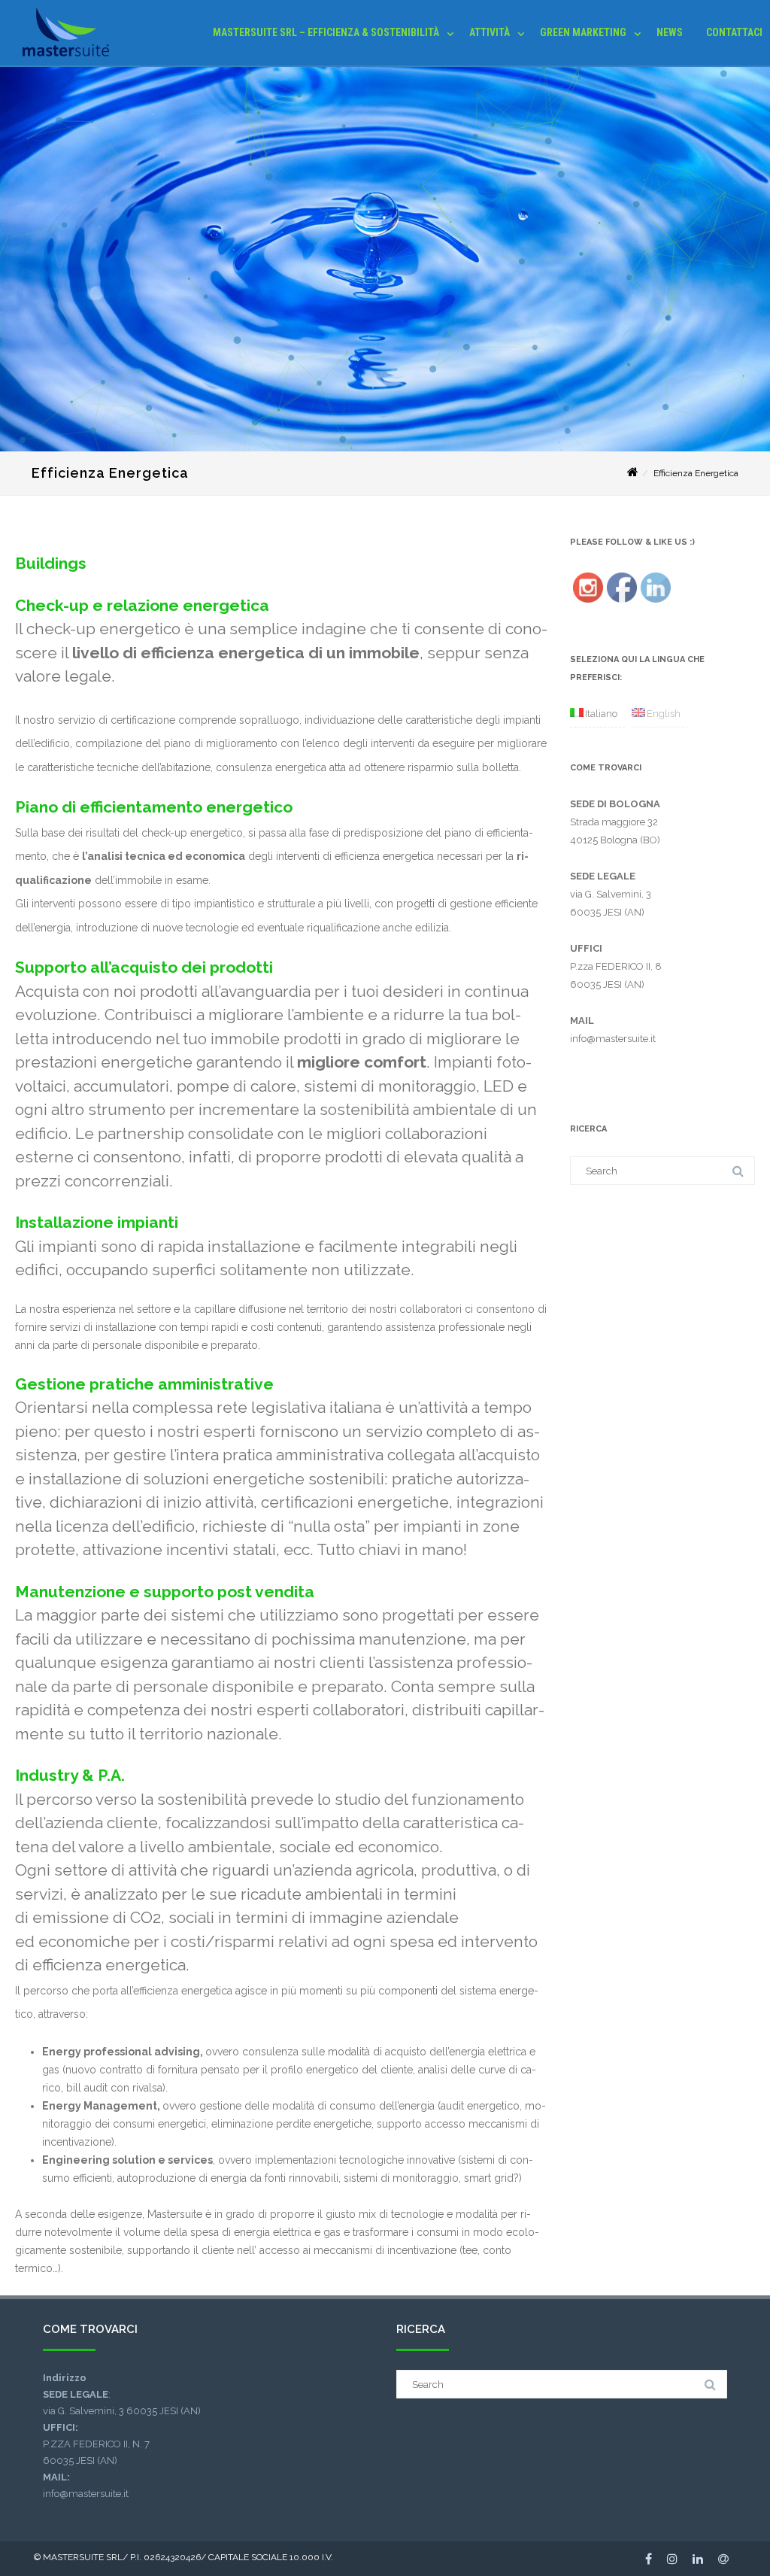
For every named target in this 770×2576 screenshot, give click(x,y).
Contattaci (734, 32)
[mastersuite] (62, 60)
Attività (490, 32)
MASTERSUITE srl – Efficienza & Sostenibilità (326, 32)
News (670, 32)
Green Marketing (583, 32)
